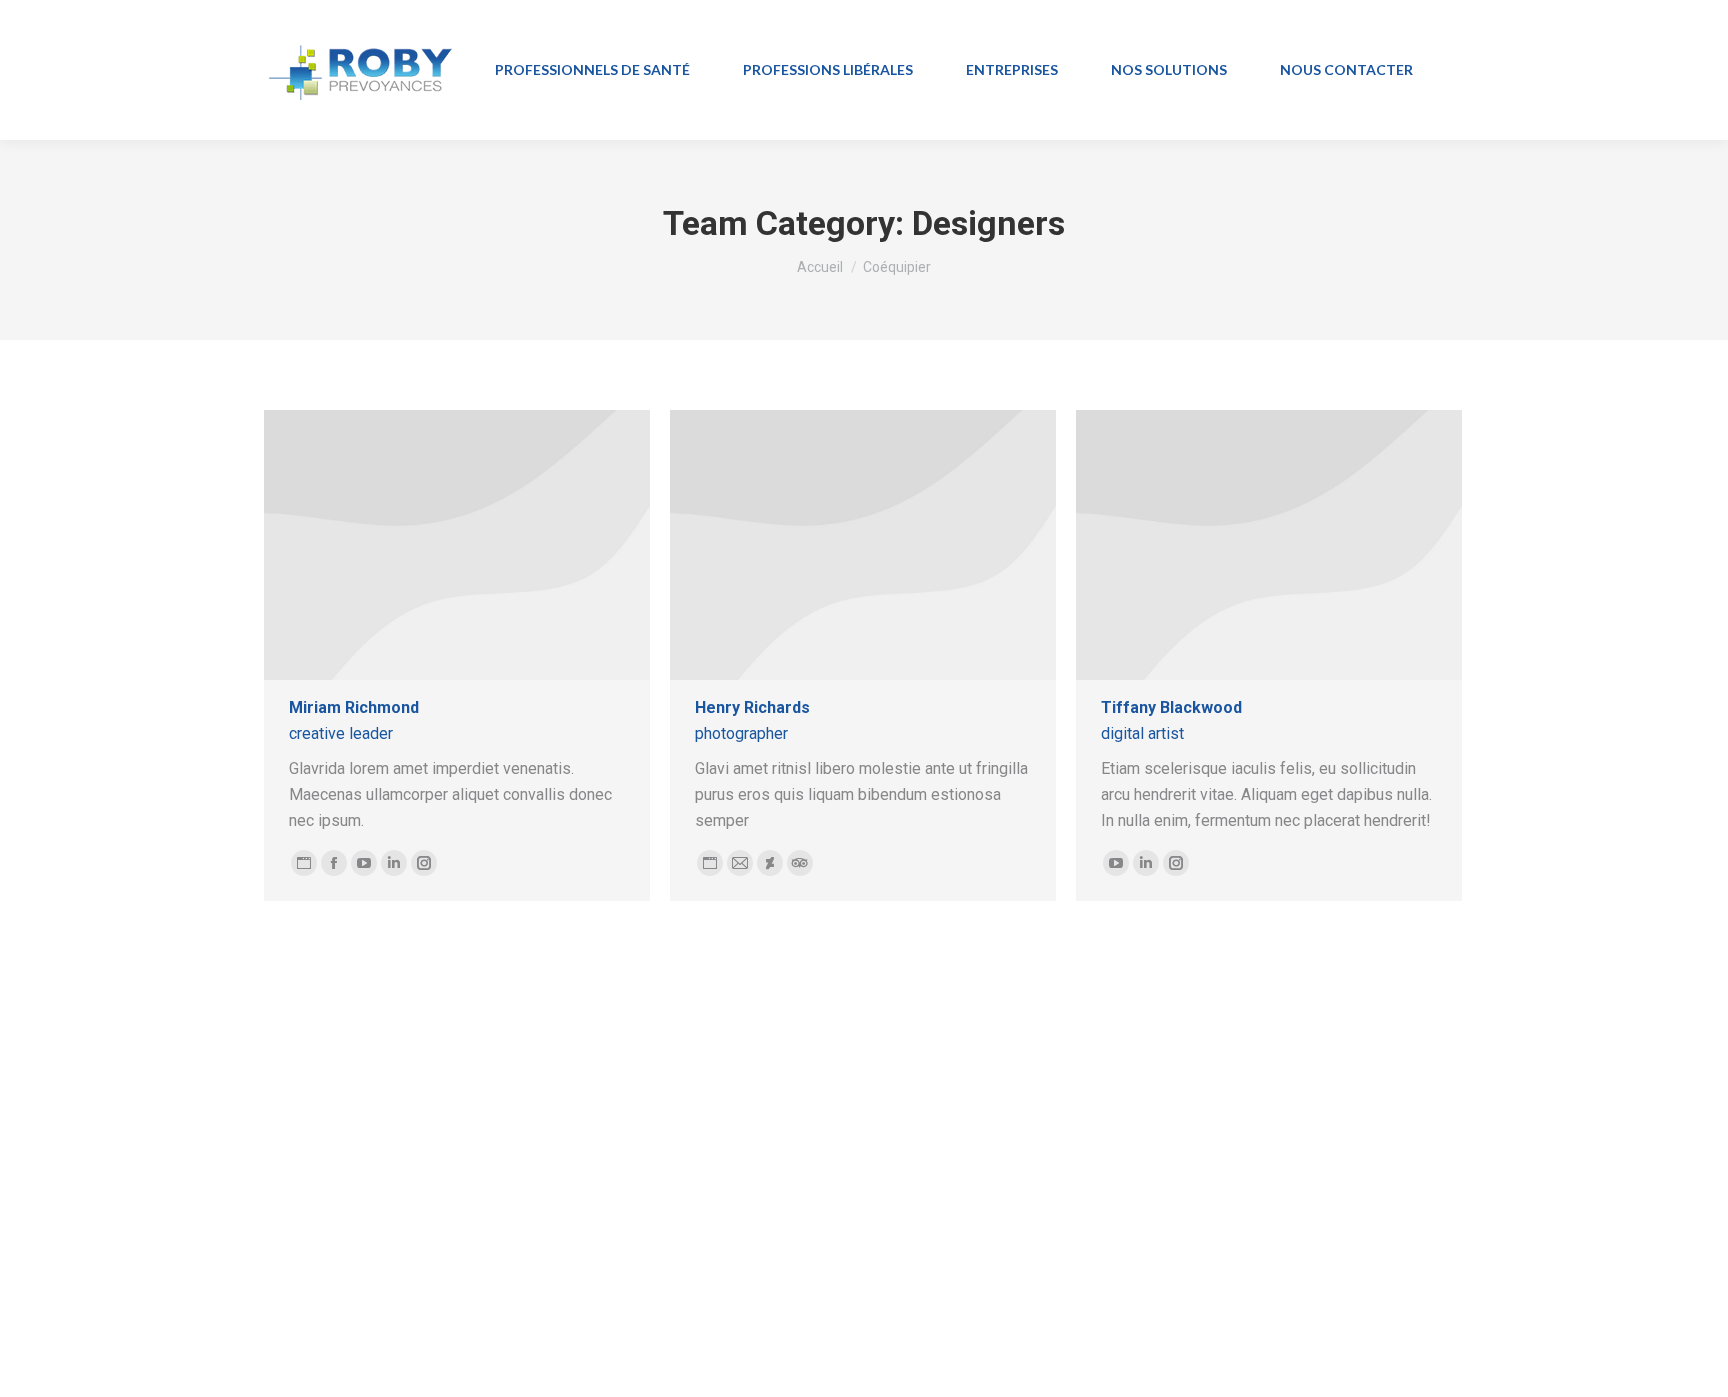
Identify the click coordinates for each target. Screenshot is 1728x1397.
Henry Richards (752, 707)
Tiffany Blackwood (1171, 707)
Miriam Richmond (354, 707)
